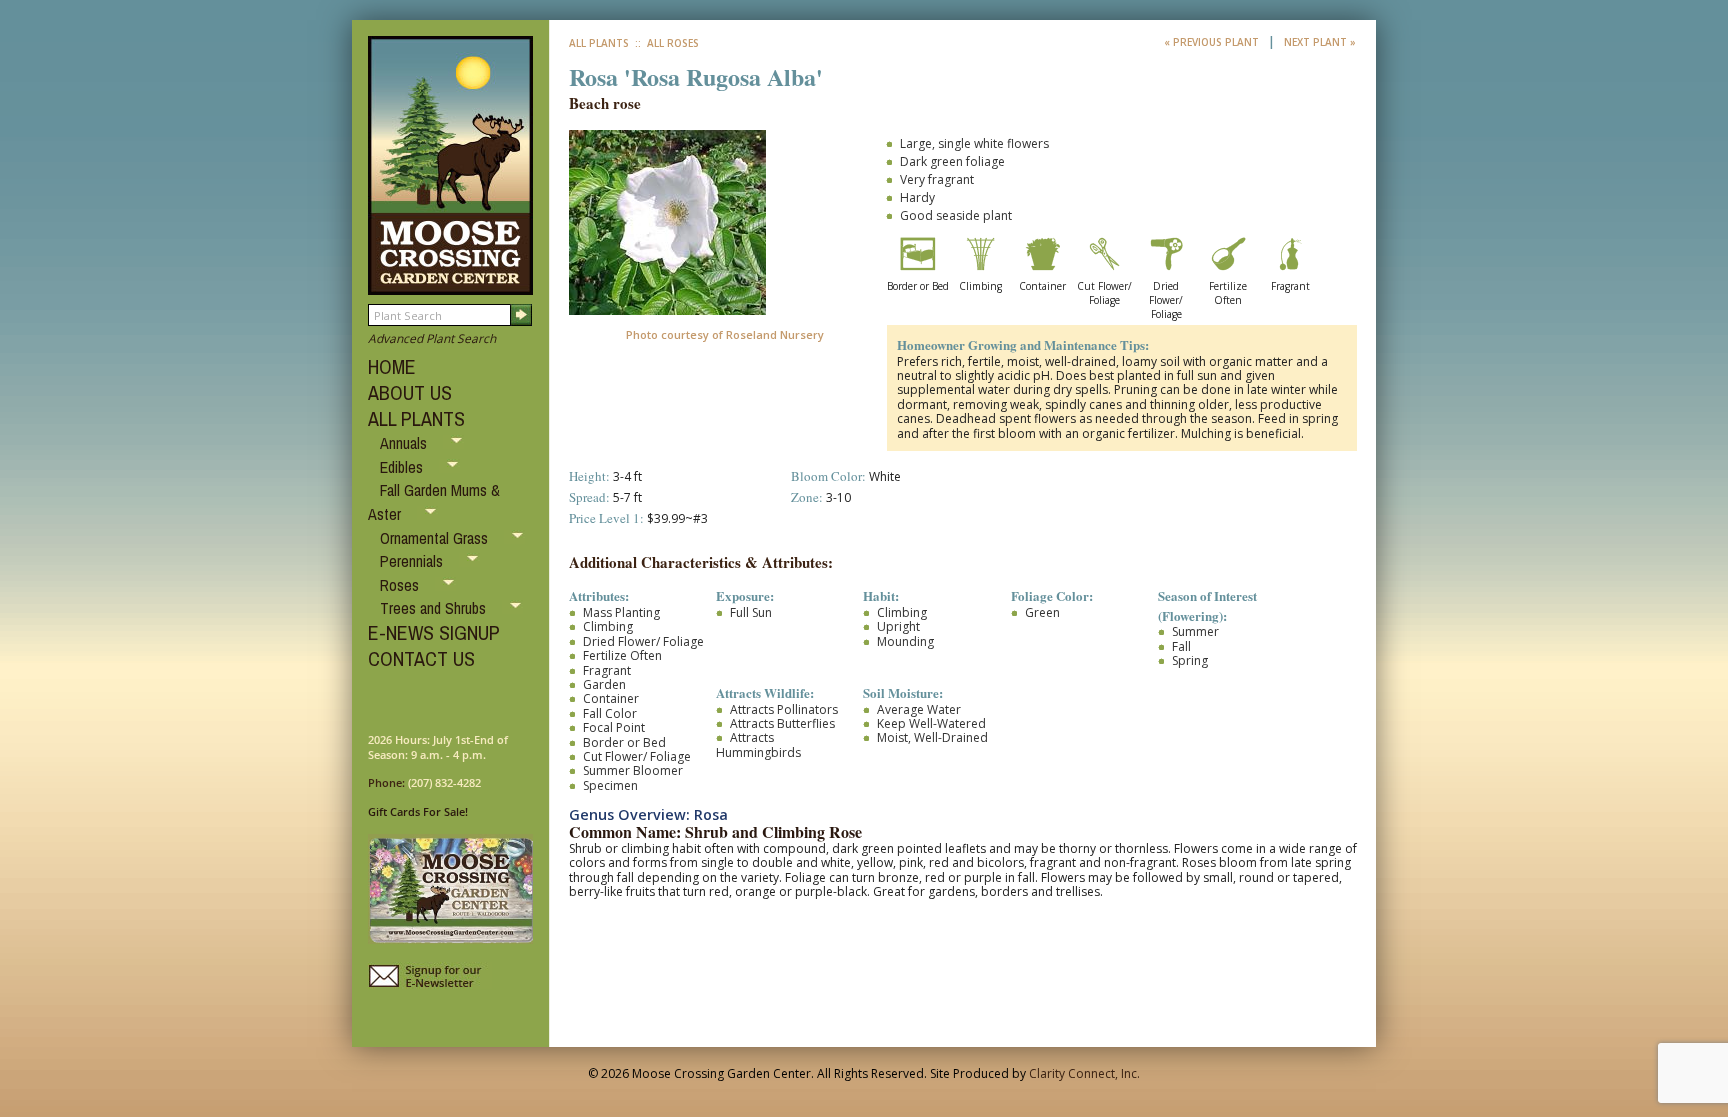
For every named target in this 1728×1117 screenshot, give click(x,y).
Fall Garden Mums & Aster (434, 502)
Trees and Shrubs (435, 608)
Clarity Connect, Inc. (1084, 1073)
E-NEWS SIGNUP (434, 632)
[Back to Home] (450, 285)
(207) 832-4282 (444, 782)
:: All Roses (665, 43)
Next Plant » (1320, 42)
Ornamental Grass (436, 538)
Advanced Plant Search (432, 338)
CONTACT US (421, 658)
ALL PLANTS (416, 418)
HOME (392, 366)
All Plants (599, 43)
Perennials (413, 561)
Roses (401, 585)
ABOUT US (410, 392)
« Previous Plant (1213, 42)
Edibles (403, 467)
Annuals (405, 443)
